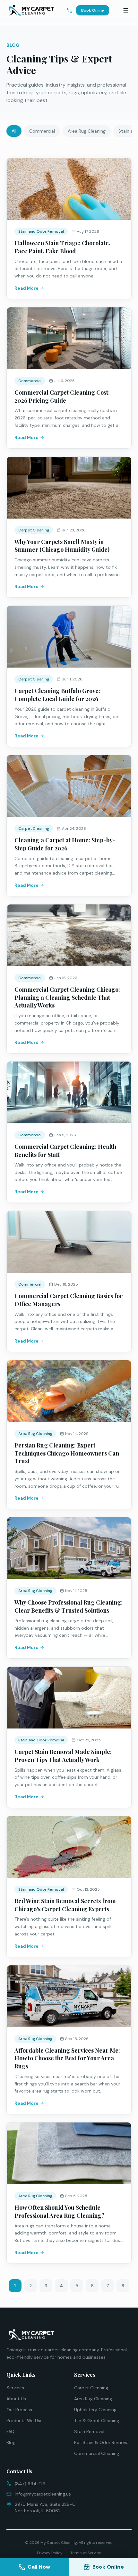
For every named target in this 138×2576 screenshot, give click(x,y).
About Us (16, 2399)
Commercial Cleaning (97, 2453)
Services (15, 2388)
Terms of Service (86, 2553)
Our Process (19, 2410)
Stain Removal (89, 2431)
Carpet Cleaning (91, 2388)
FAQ (10, 2431)
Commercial (42, 131)
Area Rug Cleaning (87, 131)
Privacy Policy (50, 2553)
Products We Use (25, 2421)
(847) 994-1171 (30, 2484)
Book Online (93, 10)
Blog (11, 2442)
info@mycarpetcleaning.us (43, 2494)
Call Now (39, 2567)
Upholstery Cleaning (95, 2410)
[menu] (126, 10)
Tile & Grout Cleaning (97, 2421)
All (14, 131)
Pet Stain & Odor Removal (102, 2442)
